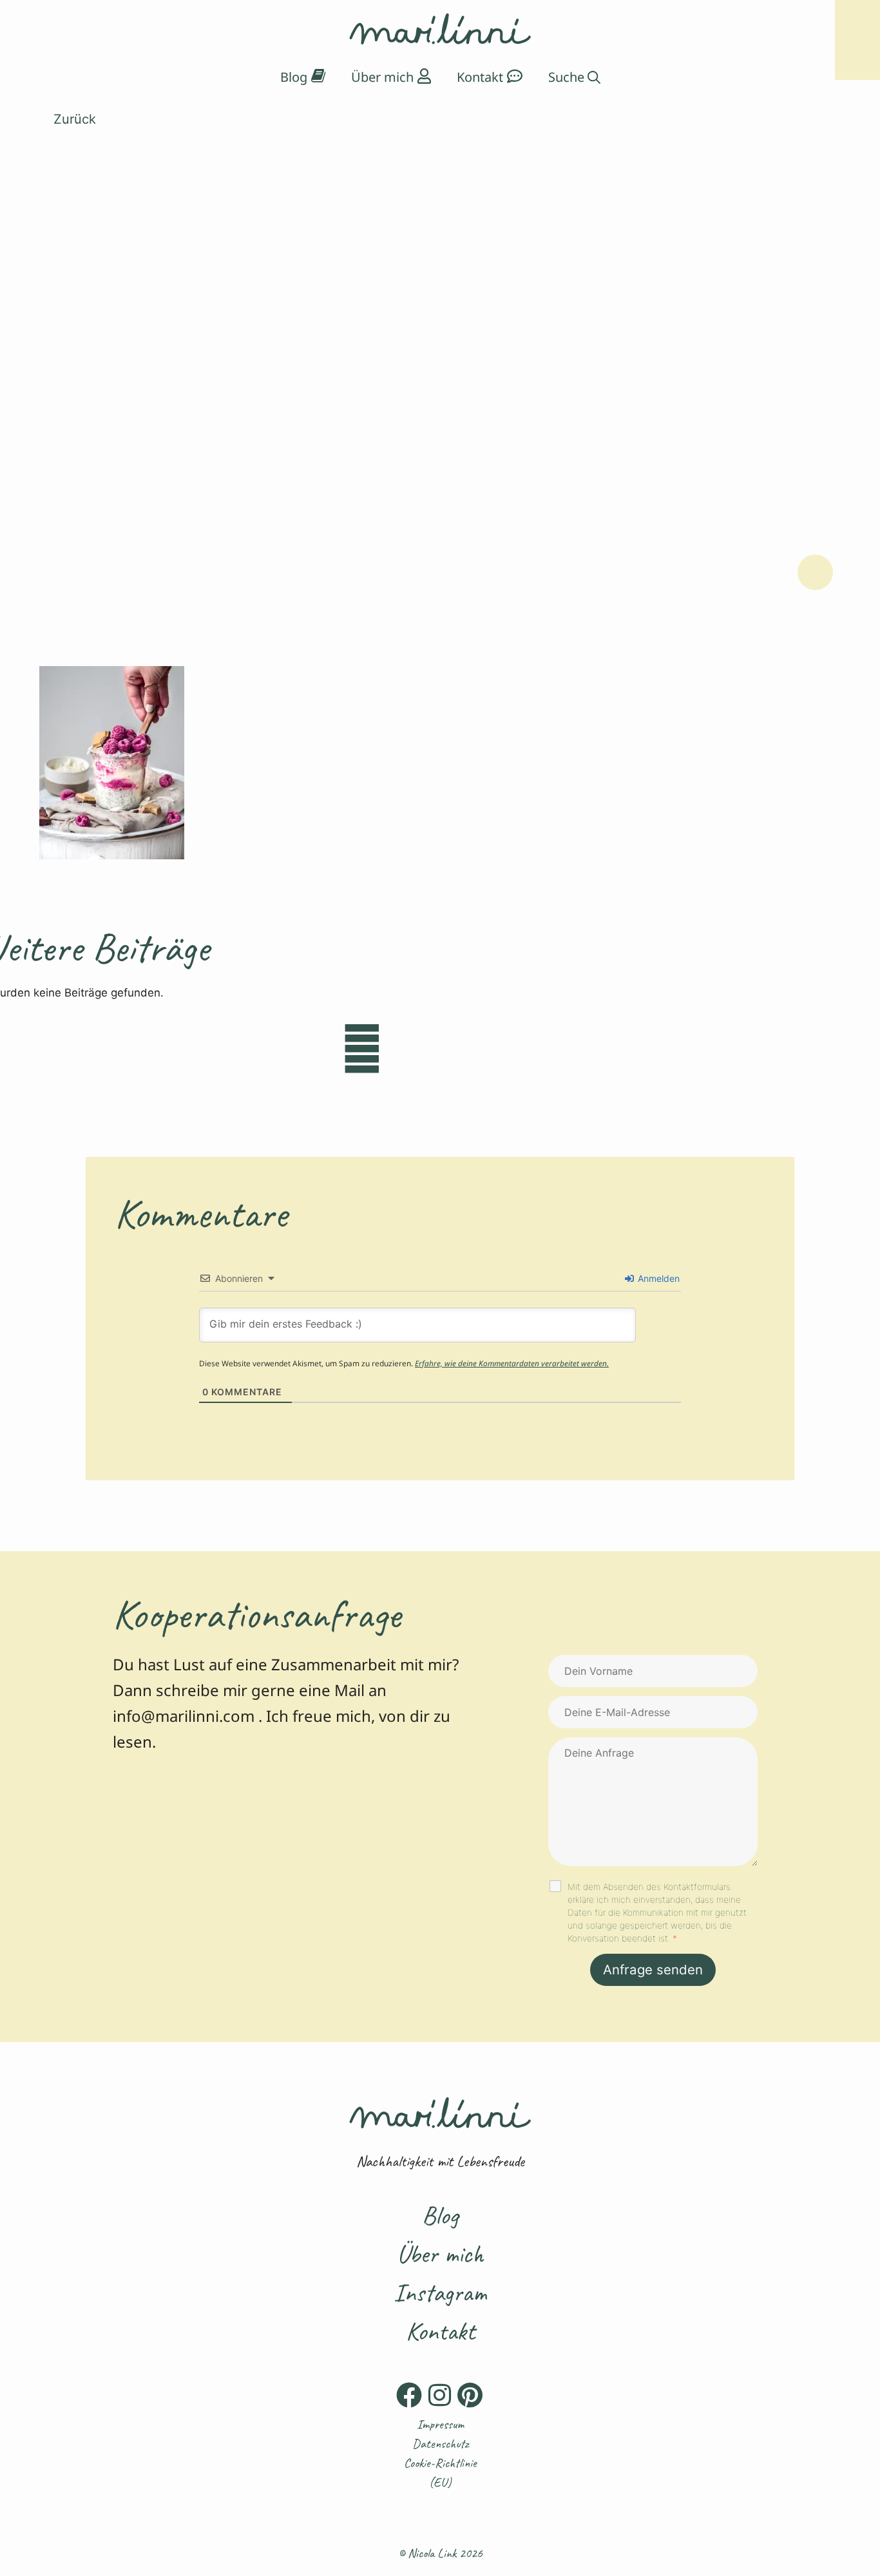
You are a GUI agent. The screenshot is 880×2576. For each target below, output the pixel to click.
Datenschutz (440, 2444)
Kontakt (440, 2331)
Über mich (440, 2254)
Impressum (440, 2424)
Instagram (440, 2293)
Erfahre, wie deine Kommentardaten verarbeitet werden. (512, 1363)
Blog (440, 2215)
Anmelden (657, 1278)
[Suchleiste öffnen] (574, 77)
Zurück (73, 119)
